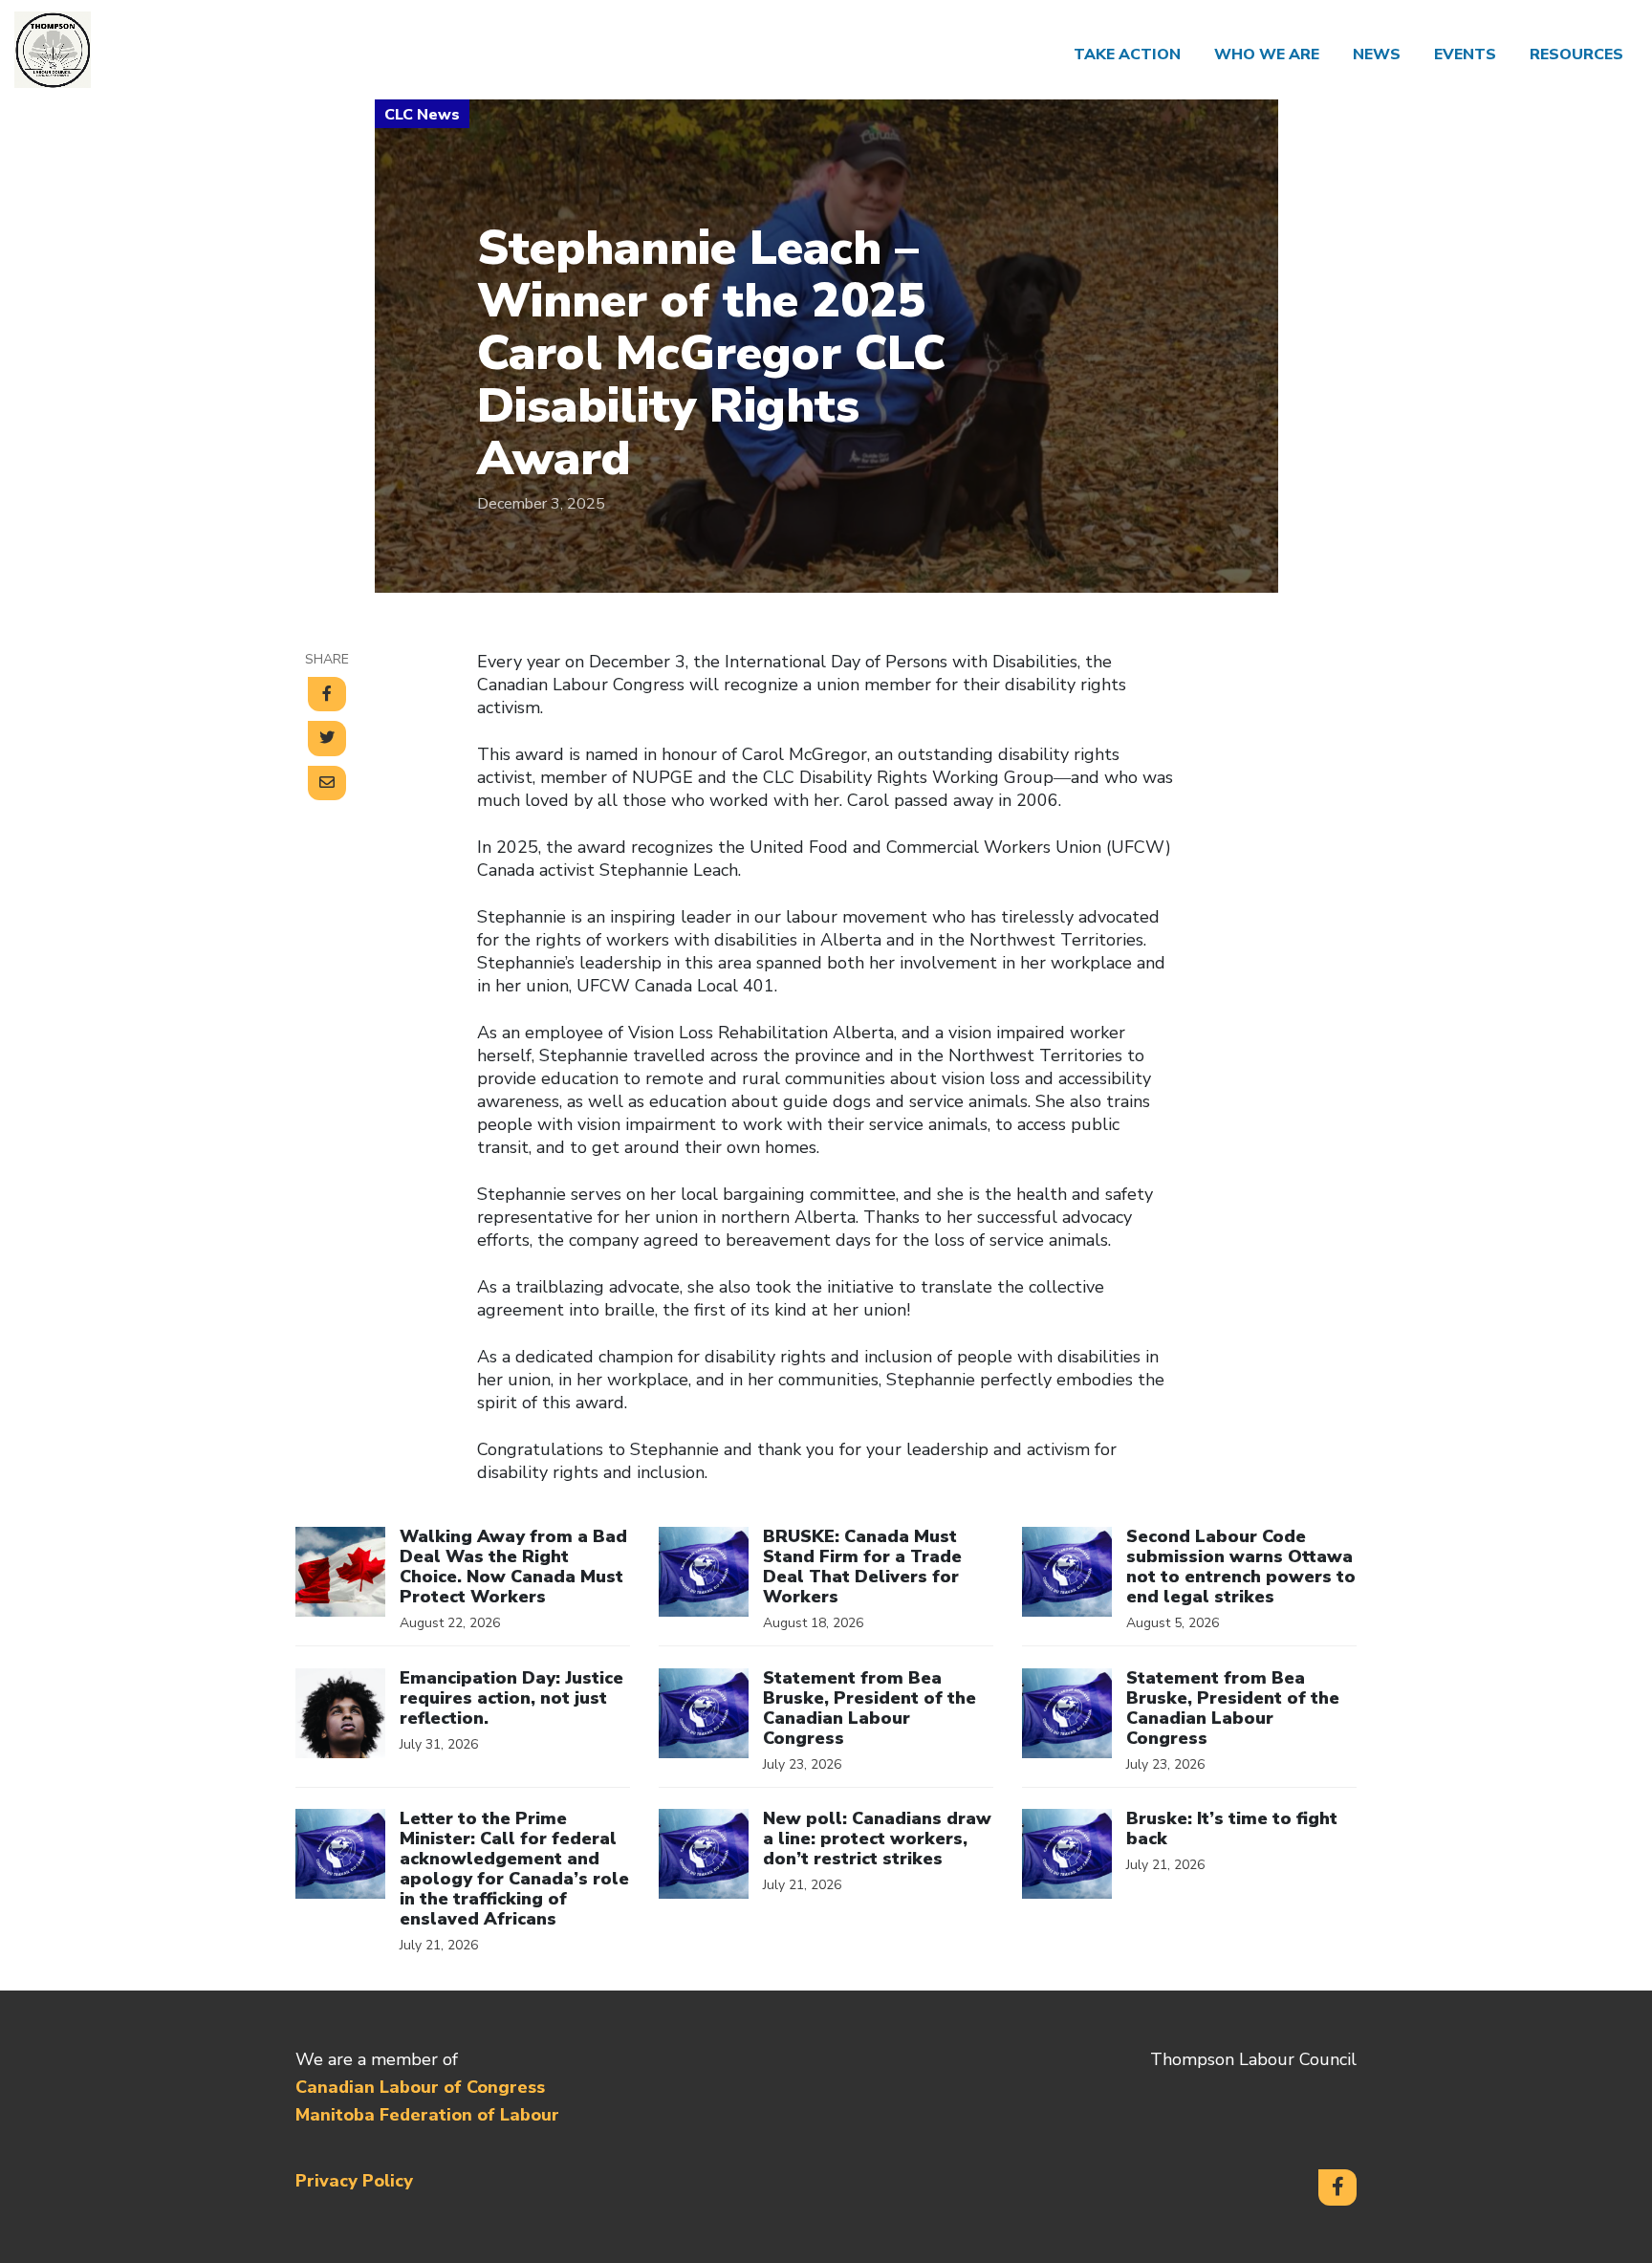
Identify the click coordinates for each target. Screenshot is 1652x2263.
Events (1465, 54)
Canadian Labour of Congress (420, 2087)
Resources (1576, 54)
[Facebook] (1337, 2187)
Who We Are (1267, 54)
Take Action (1127, 54)
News (1377, 54)
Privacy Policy (354, 2181)
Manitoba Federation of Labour (427, 2115)
